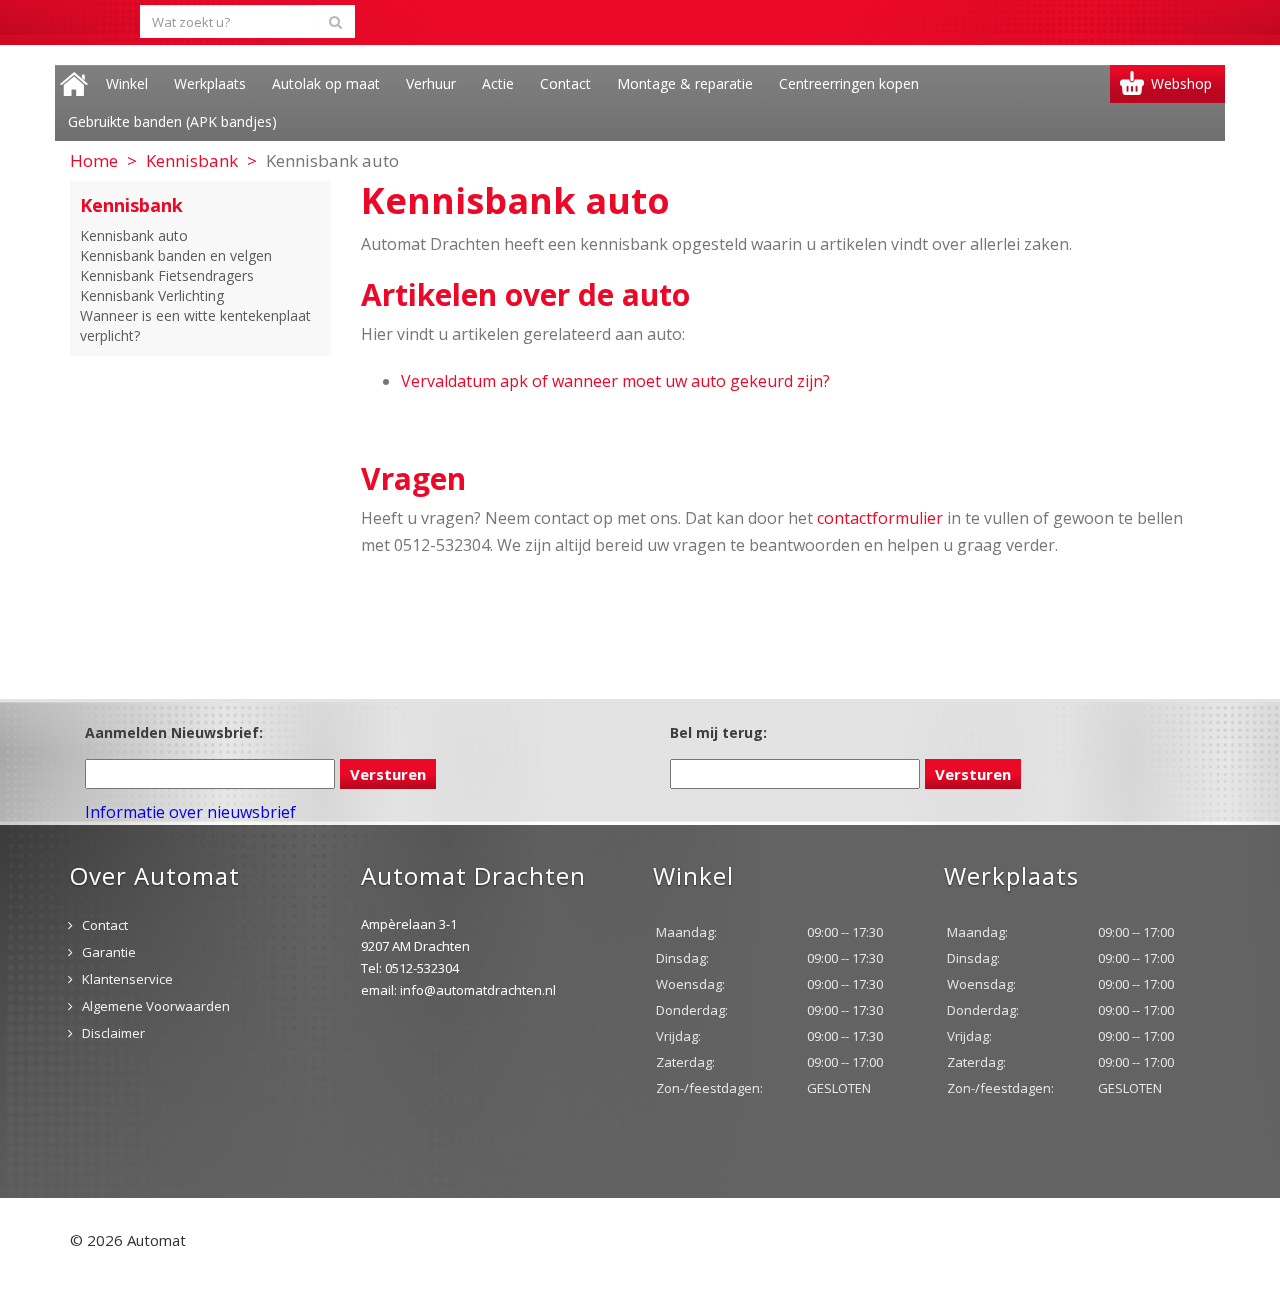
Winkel (127, 83)
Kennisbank (192, 160)
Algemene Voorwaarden (156, 1006)
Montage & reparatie (685, 83)
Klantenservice (127, 979)
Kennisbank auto (134, 235)
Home (74, 84)
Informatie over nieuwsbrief (190, 812)
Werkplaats (210, 83)
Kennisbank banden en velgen (176, 255)
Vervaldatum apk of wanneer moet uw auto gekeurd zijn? (615, 381)
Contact (565, 83)
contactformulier (880, 518)
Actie (498, 83)
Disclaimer (113, 1033)
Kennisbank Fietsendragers (167, 275)
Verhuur (431, 83)
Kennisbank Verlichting (152, 295)
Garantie (109, 952)
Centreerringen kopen (849, 83)
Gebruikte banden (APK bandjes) (172, 121)
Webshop (1181, 83)
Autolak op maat (326, 83)
